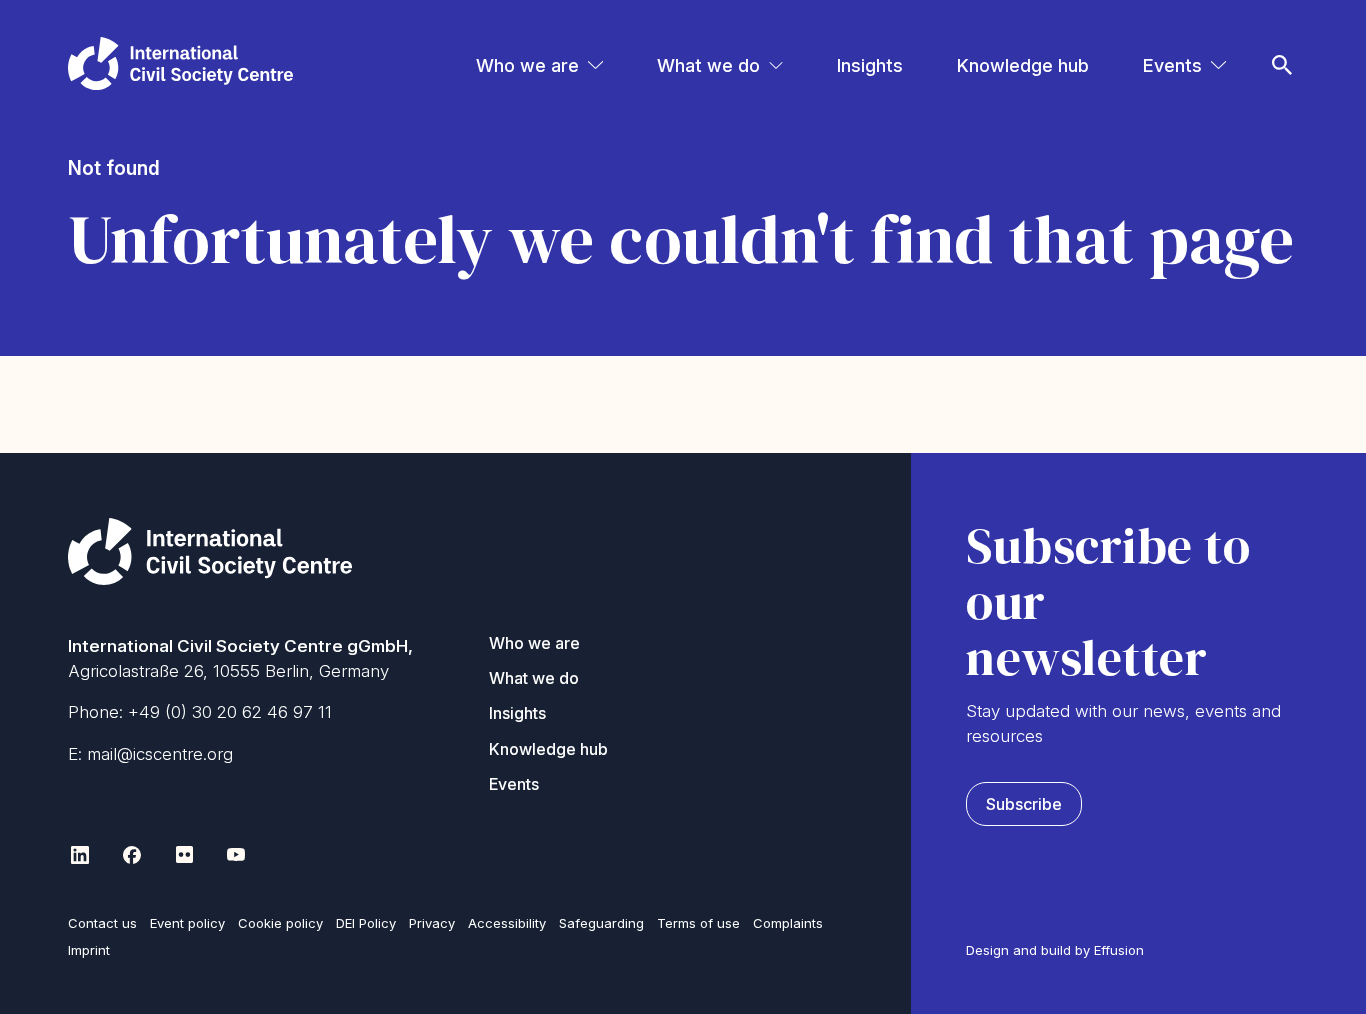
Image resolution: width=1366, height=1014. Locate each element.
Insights (870, 65)
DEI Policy (366, 923)
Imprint (89, 950)
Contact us (102, 923)
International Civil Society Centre (180, 63)
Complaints (788, 923)
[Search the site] (1282, 38)
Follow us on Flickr (184, 855)
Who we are (527, 65)
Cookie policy (280, 923)
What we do (708, 65)
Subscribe (1024, 804)
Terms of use (698, 923)
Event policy (187, 923)
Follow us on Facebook (132, 855)
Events (1172, 65)
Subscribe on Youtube (236, 855)
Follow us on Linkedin (80, 855)
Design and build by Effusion (1055, 950)
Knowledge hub (1023, 65)
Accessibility (507, 923)
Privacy (432, 923)
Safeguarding (601, 923)
